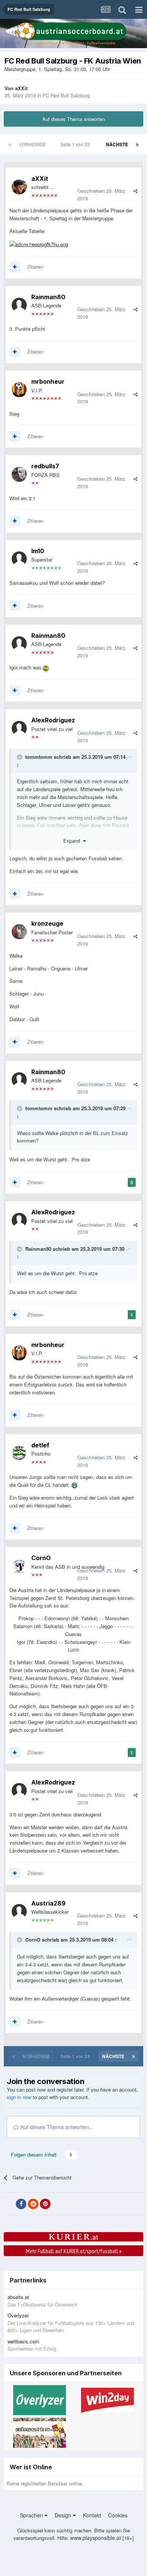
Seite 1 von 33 (76, 144)
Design (64, 2515)
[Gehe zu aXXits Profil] (19, 187)
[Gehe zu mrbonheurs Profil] (19, 390)
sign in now (19, 2097)
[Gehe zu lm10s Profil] (19, 559)
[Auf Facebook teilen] (21, 2204)
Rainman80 (48, 297)
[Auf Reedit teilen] (33, 2204)
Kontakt (92, 2515)
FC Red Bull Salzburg (66, 95)
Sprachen (32, 2515)
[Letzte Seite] (137, 144)
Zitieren (35, 267)
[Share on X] (9, 2204)
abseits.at (18, 2297)
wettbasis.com (23, 2341)
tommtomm (39, 757)
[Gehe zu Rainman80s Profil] (19, 305)
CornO (41, 1558)
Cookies (118, 2515)
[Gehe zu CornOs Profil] (19, 1566)
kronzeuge (47, 923)
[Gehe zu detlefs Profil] (19, 1453)
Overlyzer (18, 2315)
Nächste (117, 144)
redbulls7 (45, 466)
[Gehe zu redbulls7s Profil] (19, 474)
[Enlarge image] (39, 244)
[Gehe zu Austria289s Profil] (19, 1912)
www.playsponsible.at (96, 2538)
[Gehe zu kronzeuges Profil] (19, 932)
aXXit (21, 88)
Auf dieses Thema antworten (73, 119)
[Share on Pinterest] (45, 2204)
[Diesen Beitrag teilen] (136, 191)
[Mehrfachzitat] (15, 267)
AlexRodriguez (53, 720)
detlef (40, 1445)
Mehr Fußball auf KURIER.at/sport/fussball (74, 2251)
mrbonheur (48, 381)
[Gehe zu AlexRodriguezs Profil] (19, 728)
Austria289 (48, 1903)
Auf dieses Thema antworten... (56, 2127)
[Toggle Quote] (20, 757)
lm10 (38, 551)
